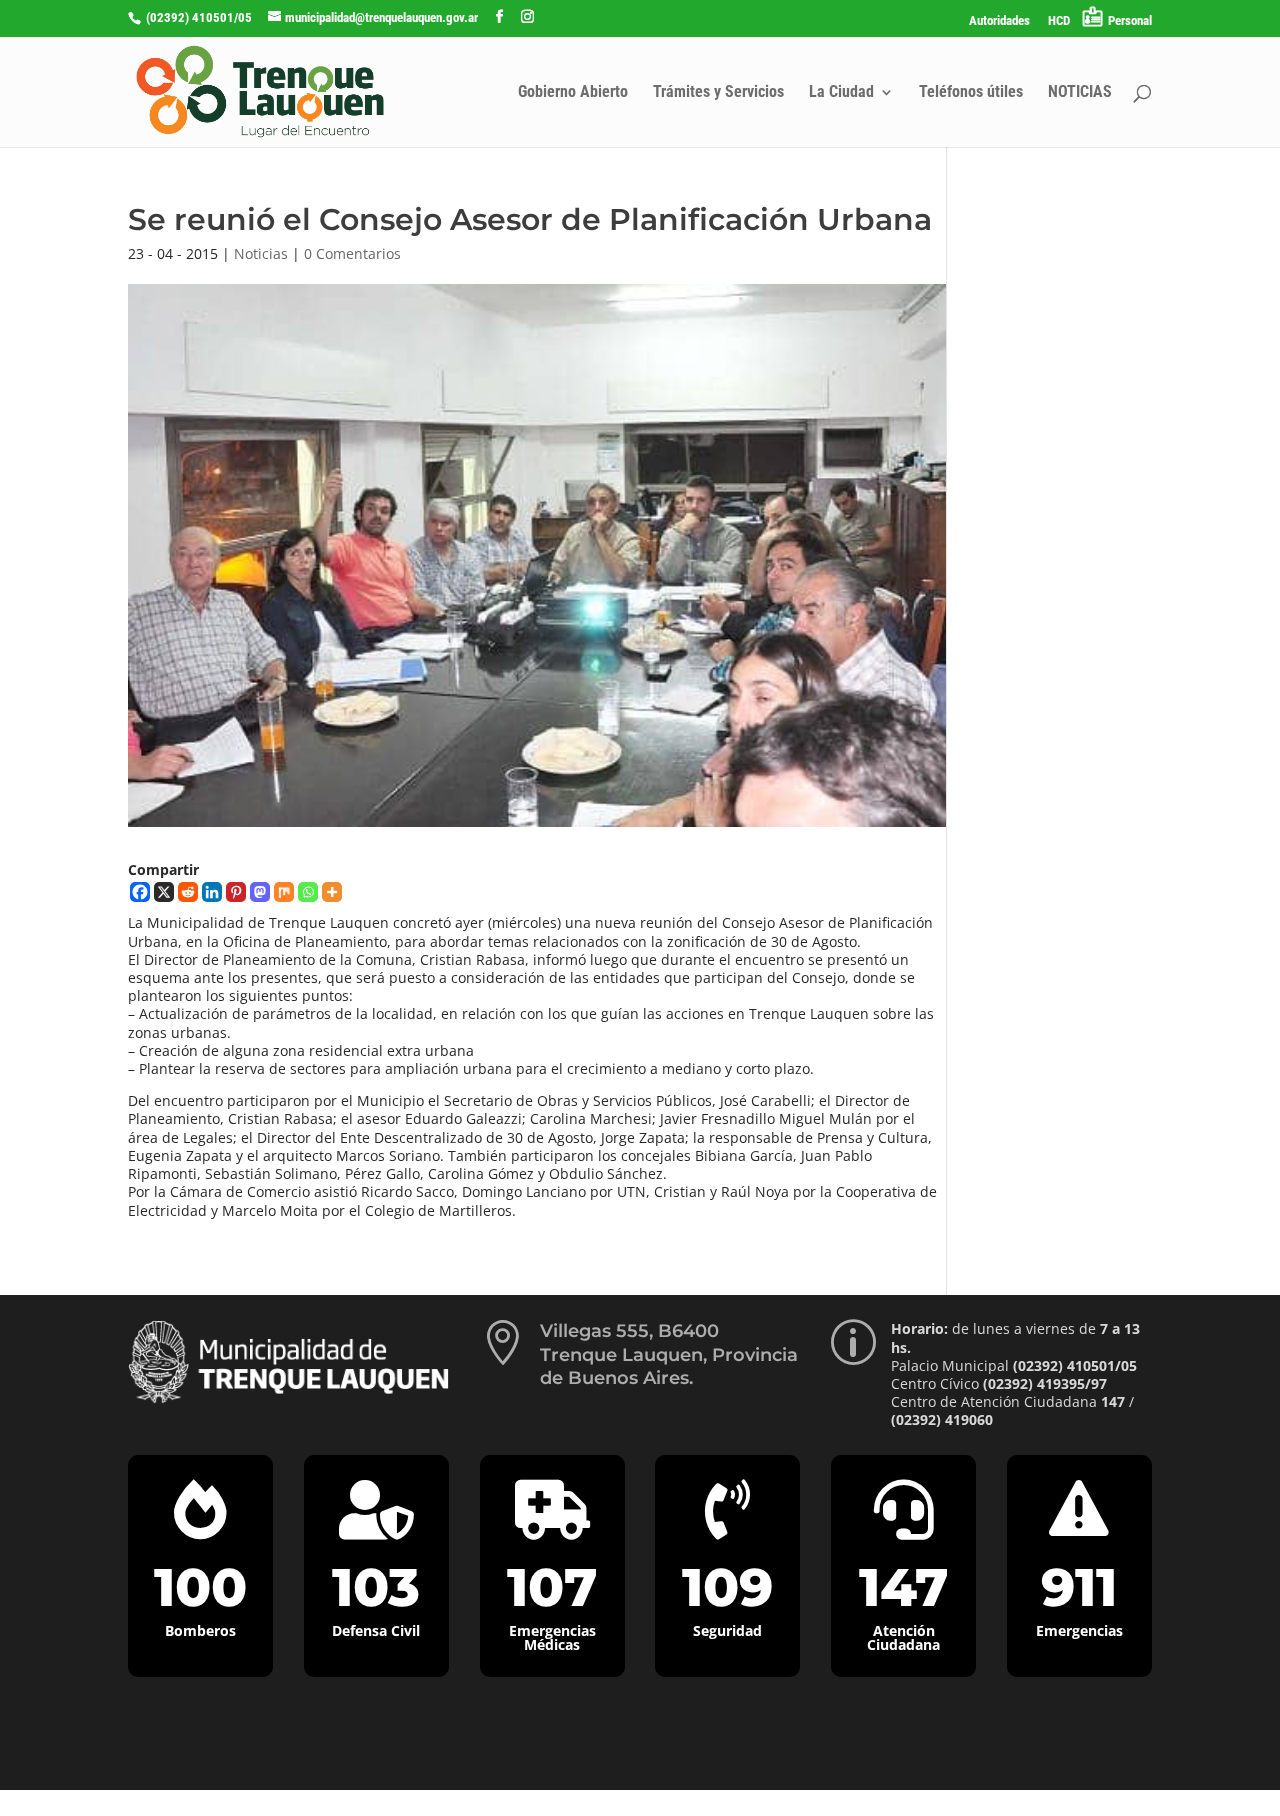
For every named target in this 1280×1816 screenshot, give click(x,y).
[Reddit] (188, 892)
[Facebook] (140, 892)
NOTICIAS (1080, 93)
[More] (332, 892)
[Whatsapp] (308, 892)
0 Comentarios (352, 253)
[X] (164, 892)
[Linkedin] (212, 892)
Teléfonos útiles (971, 93)
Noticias (261, 253)
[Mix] (284, 892)
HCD (1059, 21)
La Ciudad (841, 93)
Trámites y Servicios (718, 93)
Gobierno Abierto (573, 93)
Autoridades (999, 21)
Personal (1130, 20)
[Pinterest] (236, 892)
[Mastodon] (260, 892)
